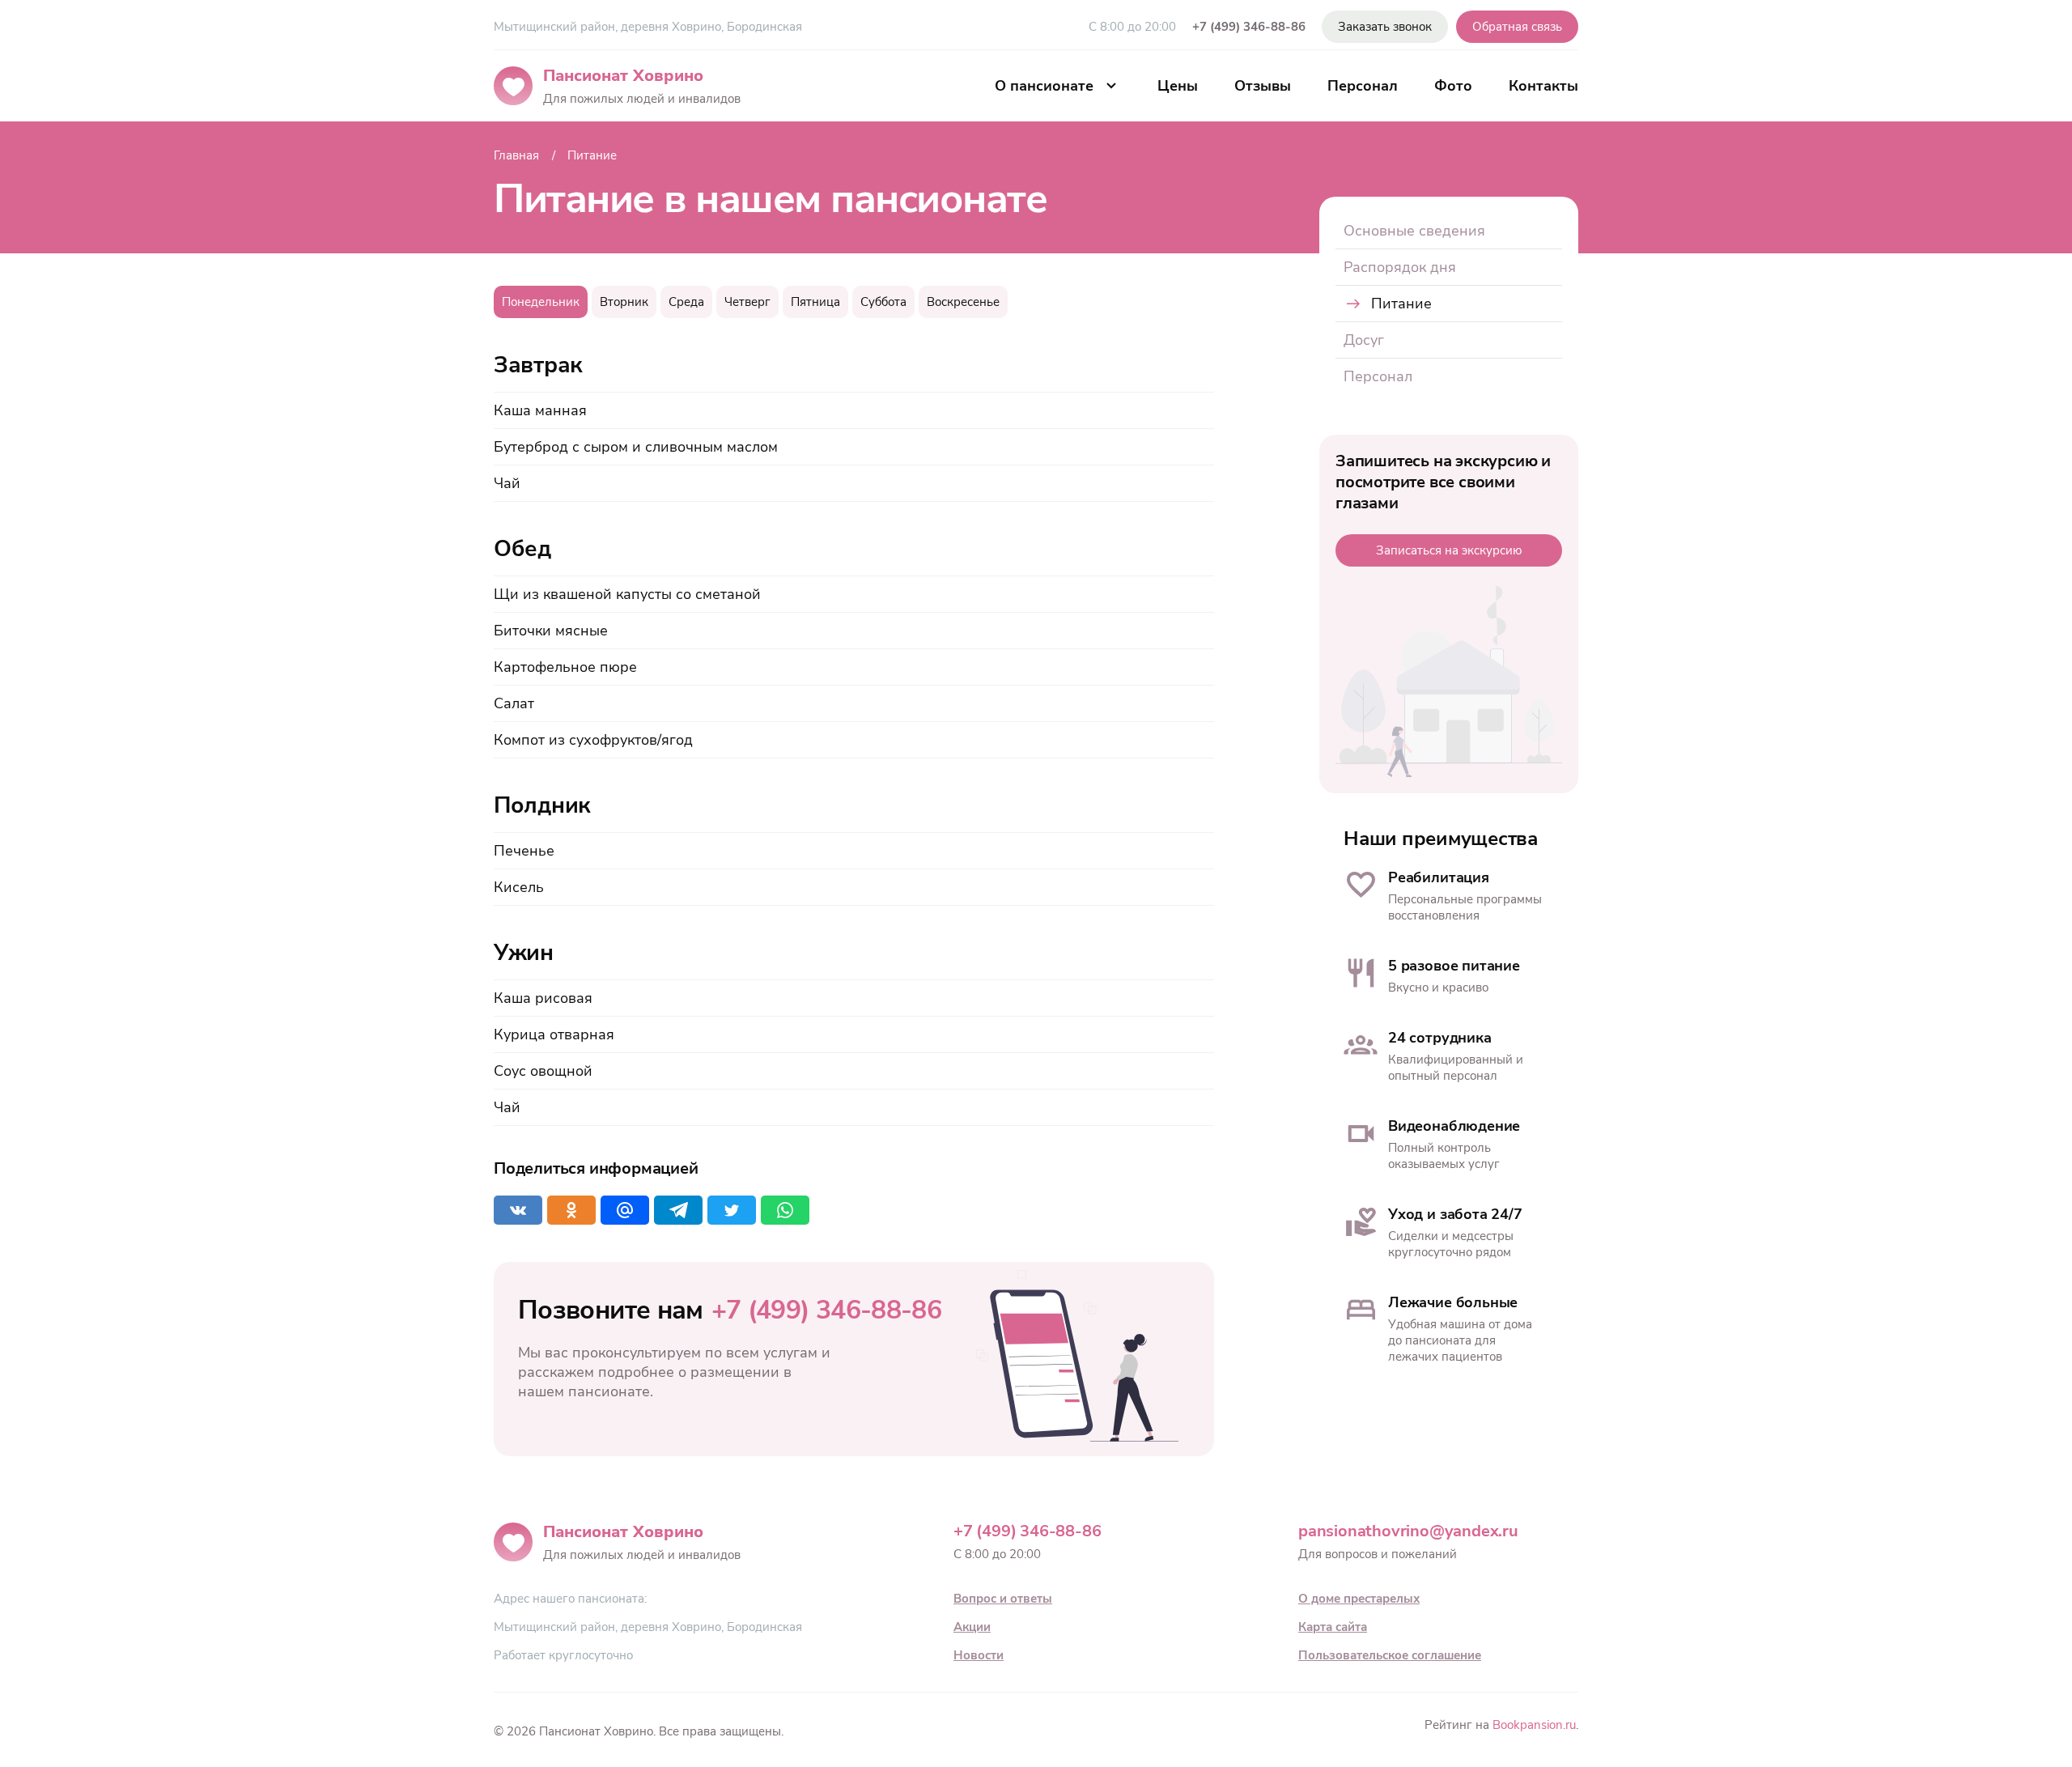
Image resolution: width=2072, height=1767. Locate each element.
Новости (979, 1655)
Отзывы (1263, 86)
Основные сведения (1414, 231)
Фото (1453, 86)
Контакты (1543, 86)
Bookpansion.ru (1534, 1725)
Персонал (1363, 86)
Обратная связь (1517, 27)
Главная (516, 155)
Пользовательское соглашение (1390, 1655)
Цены (1178, 86)
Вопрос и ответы (1003, 1599)
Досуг (1364, 340)
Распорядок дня (1400, 267)
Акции (972, 1627)
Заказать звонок (1385, 27)
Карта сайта (1333, 1627)
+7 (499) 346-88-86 (1249, 27)
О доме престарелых (1359, 1599)
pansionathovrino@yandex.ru (1408, 1531)
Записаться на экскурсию (1449, 550)
